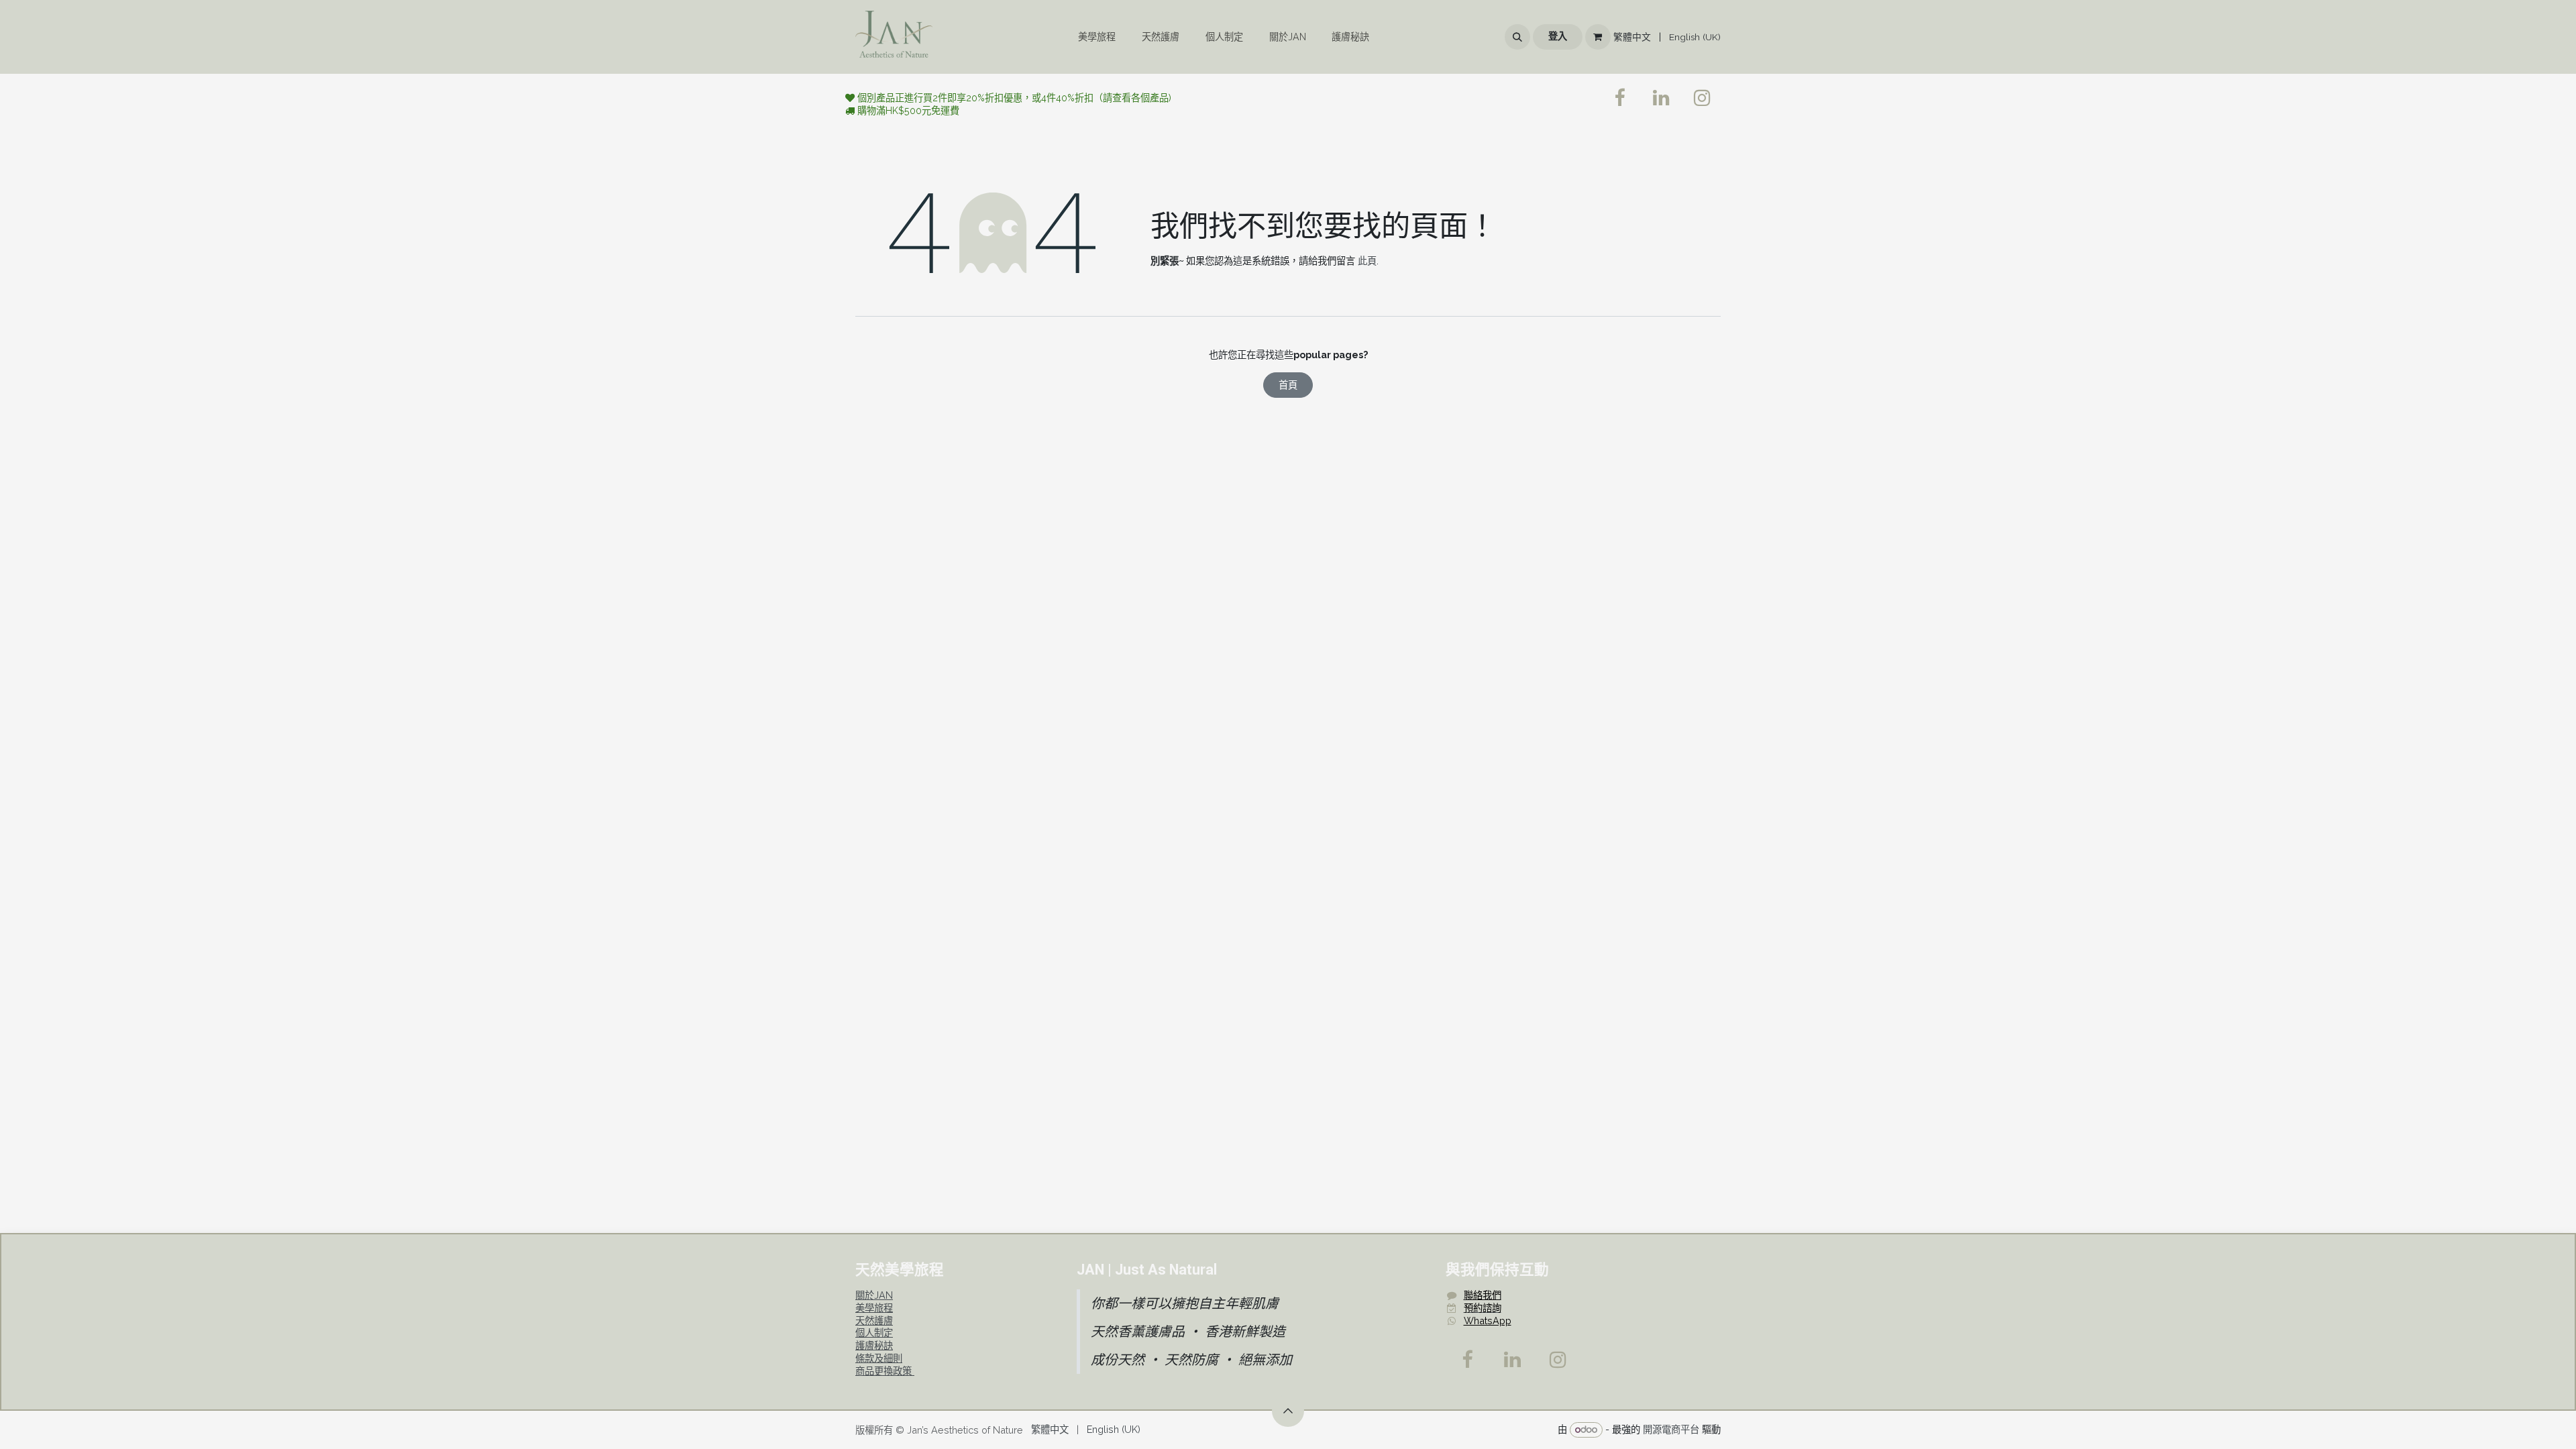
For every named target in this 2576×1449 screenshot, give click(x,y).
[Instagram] (1558, 1360)
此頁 (1367, 261)
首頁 (1288, 385)
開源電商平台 (1671, 1429)
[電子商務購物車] (1598, 37)
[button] (1517, 37)
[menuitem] (1097, 37)
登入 (1558, 36)
